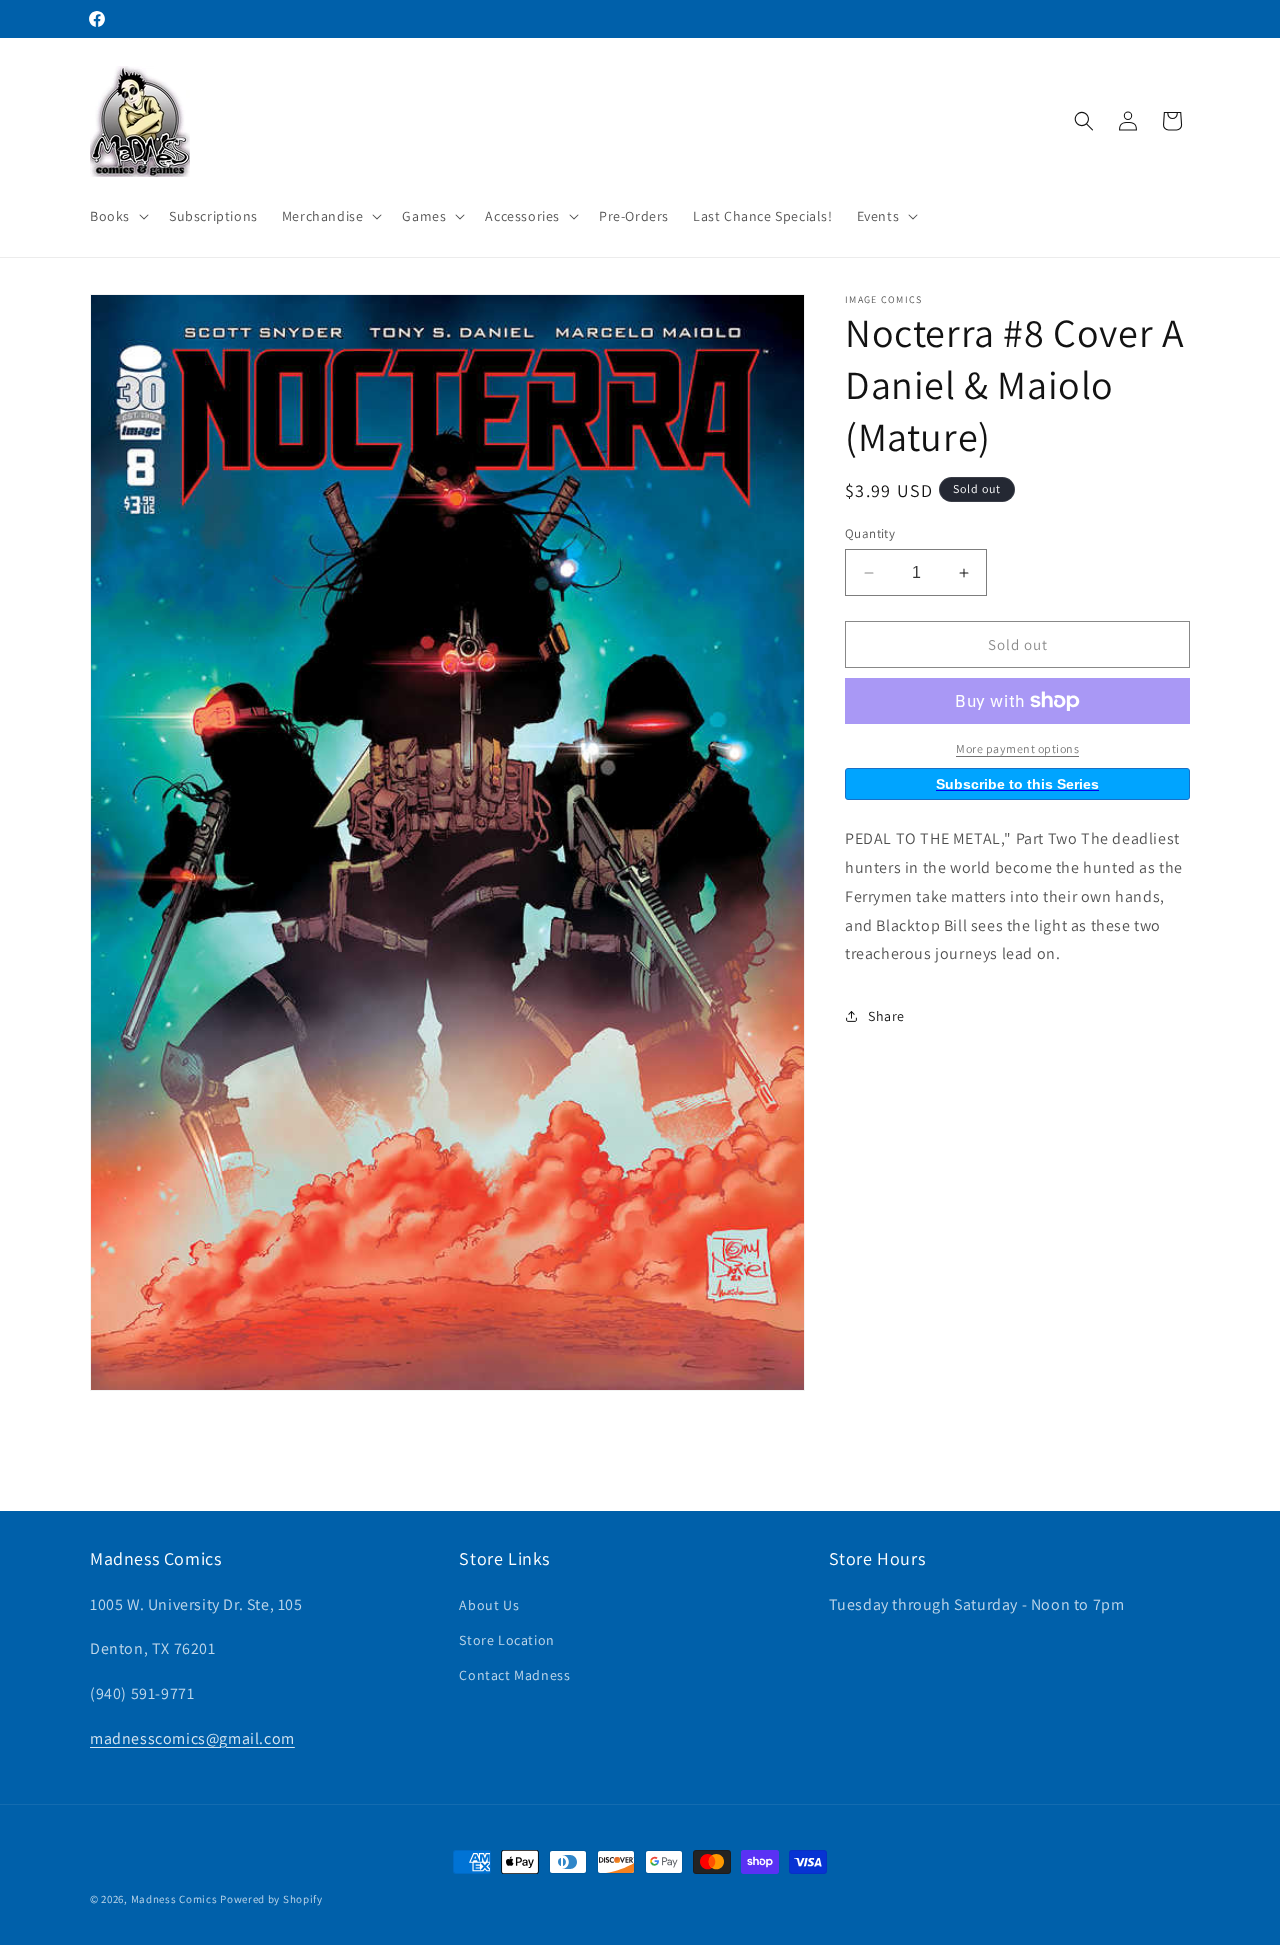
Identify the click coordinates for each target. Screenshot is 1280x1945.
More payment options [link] (1017, 748)
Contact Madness (514, 1675)
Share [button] (886, 1016)
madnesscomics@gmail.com (192, 1738)
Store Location (506, 1640)
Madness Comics (174, 1899)
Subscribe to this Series (1017, 784)
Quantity (870, 533)
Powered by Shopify (271, 1899)
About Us (489, 1604)
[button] (117, 216)
